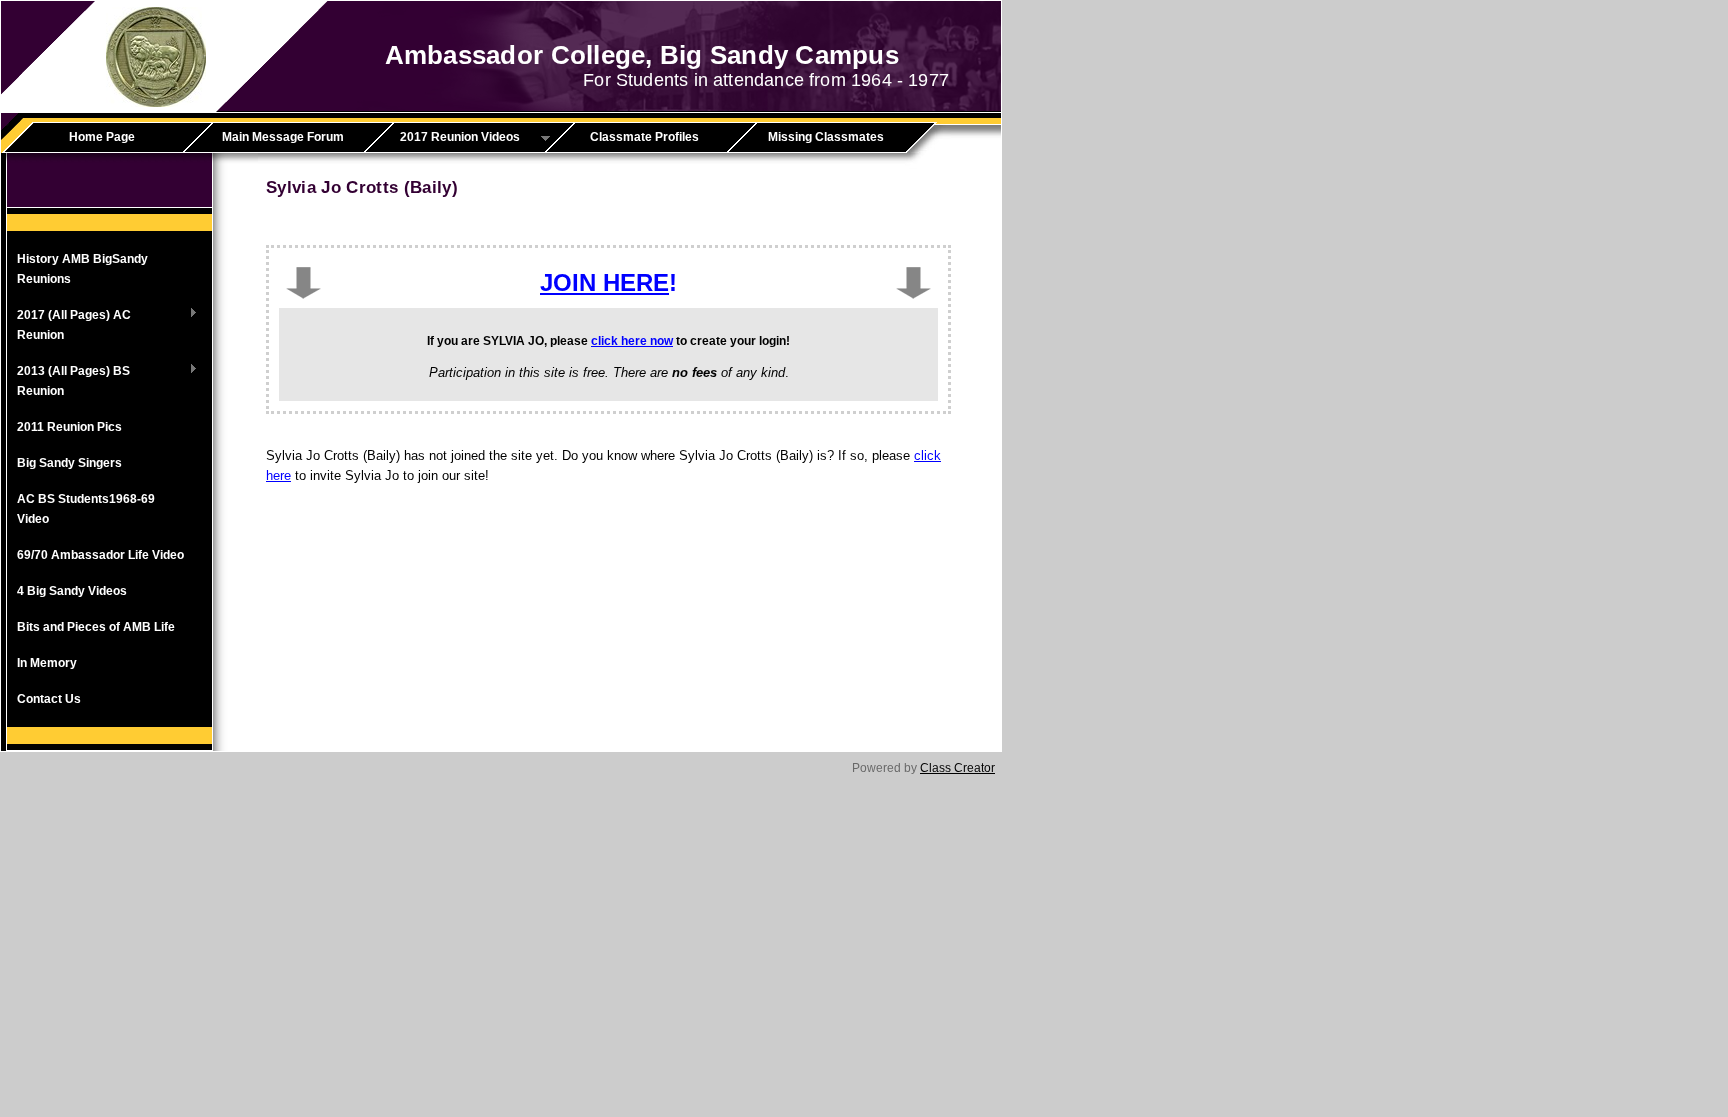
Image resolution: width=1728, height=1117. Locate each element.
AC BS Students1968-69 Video (86, 509)
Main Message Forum (283, 137)
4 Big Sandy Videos (72, 591)
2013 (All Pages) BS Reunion (68, 381)
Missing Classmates (826, 137)
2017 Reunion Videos (449, 138)
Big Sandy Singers (69, 463)
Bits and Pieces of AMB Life (96, 627)
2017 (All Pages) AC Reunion (69, 325)
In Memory (47, 663)
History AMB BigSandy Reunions (82, 269)
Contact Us (49, 699)
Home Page (102, 137)
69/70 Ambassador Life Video (100, 555)
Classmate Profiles (644, 137)
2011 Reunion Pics (69, 427)
